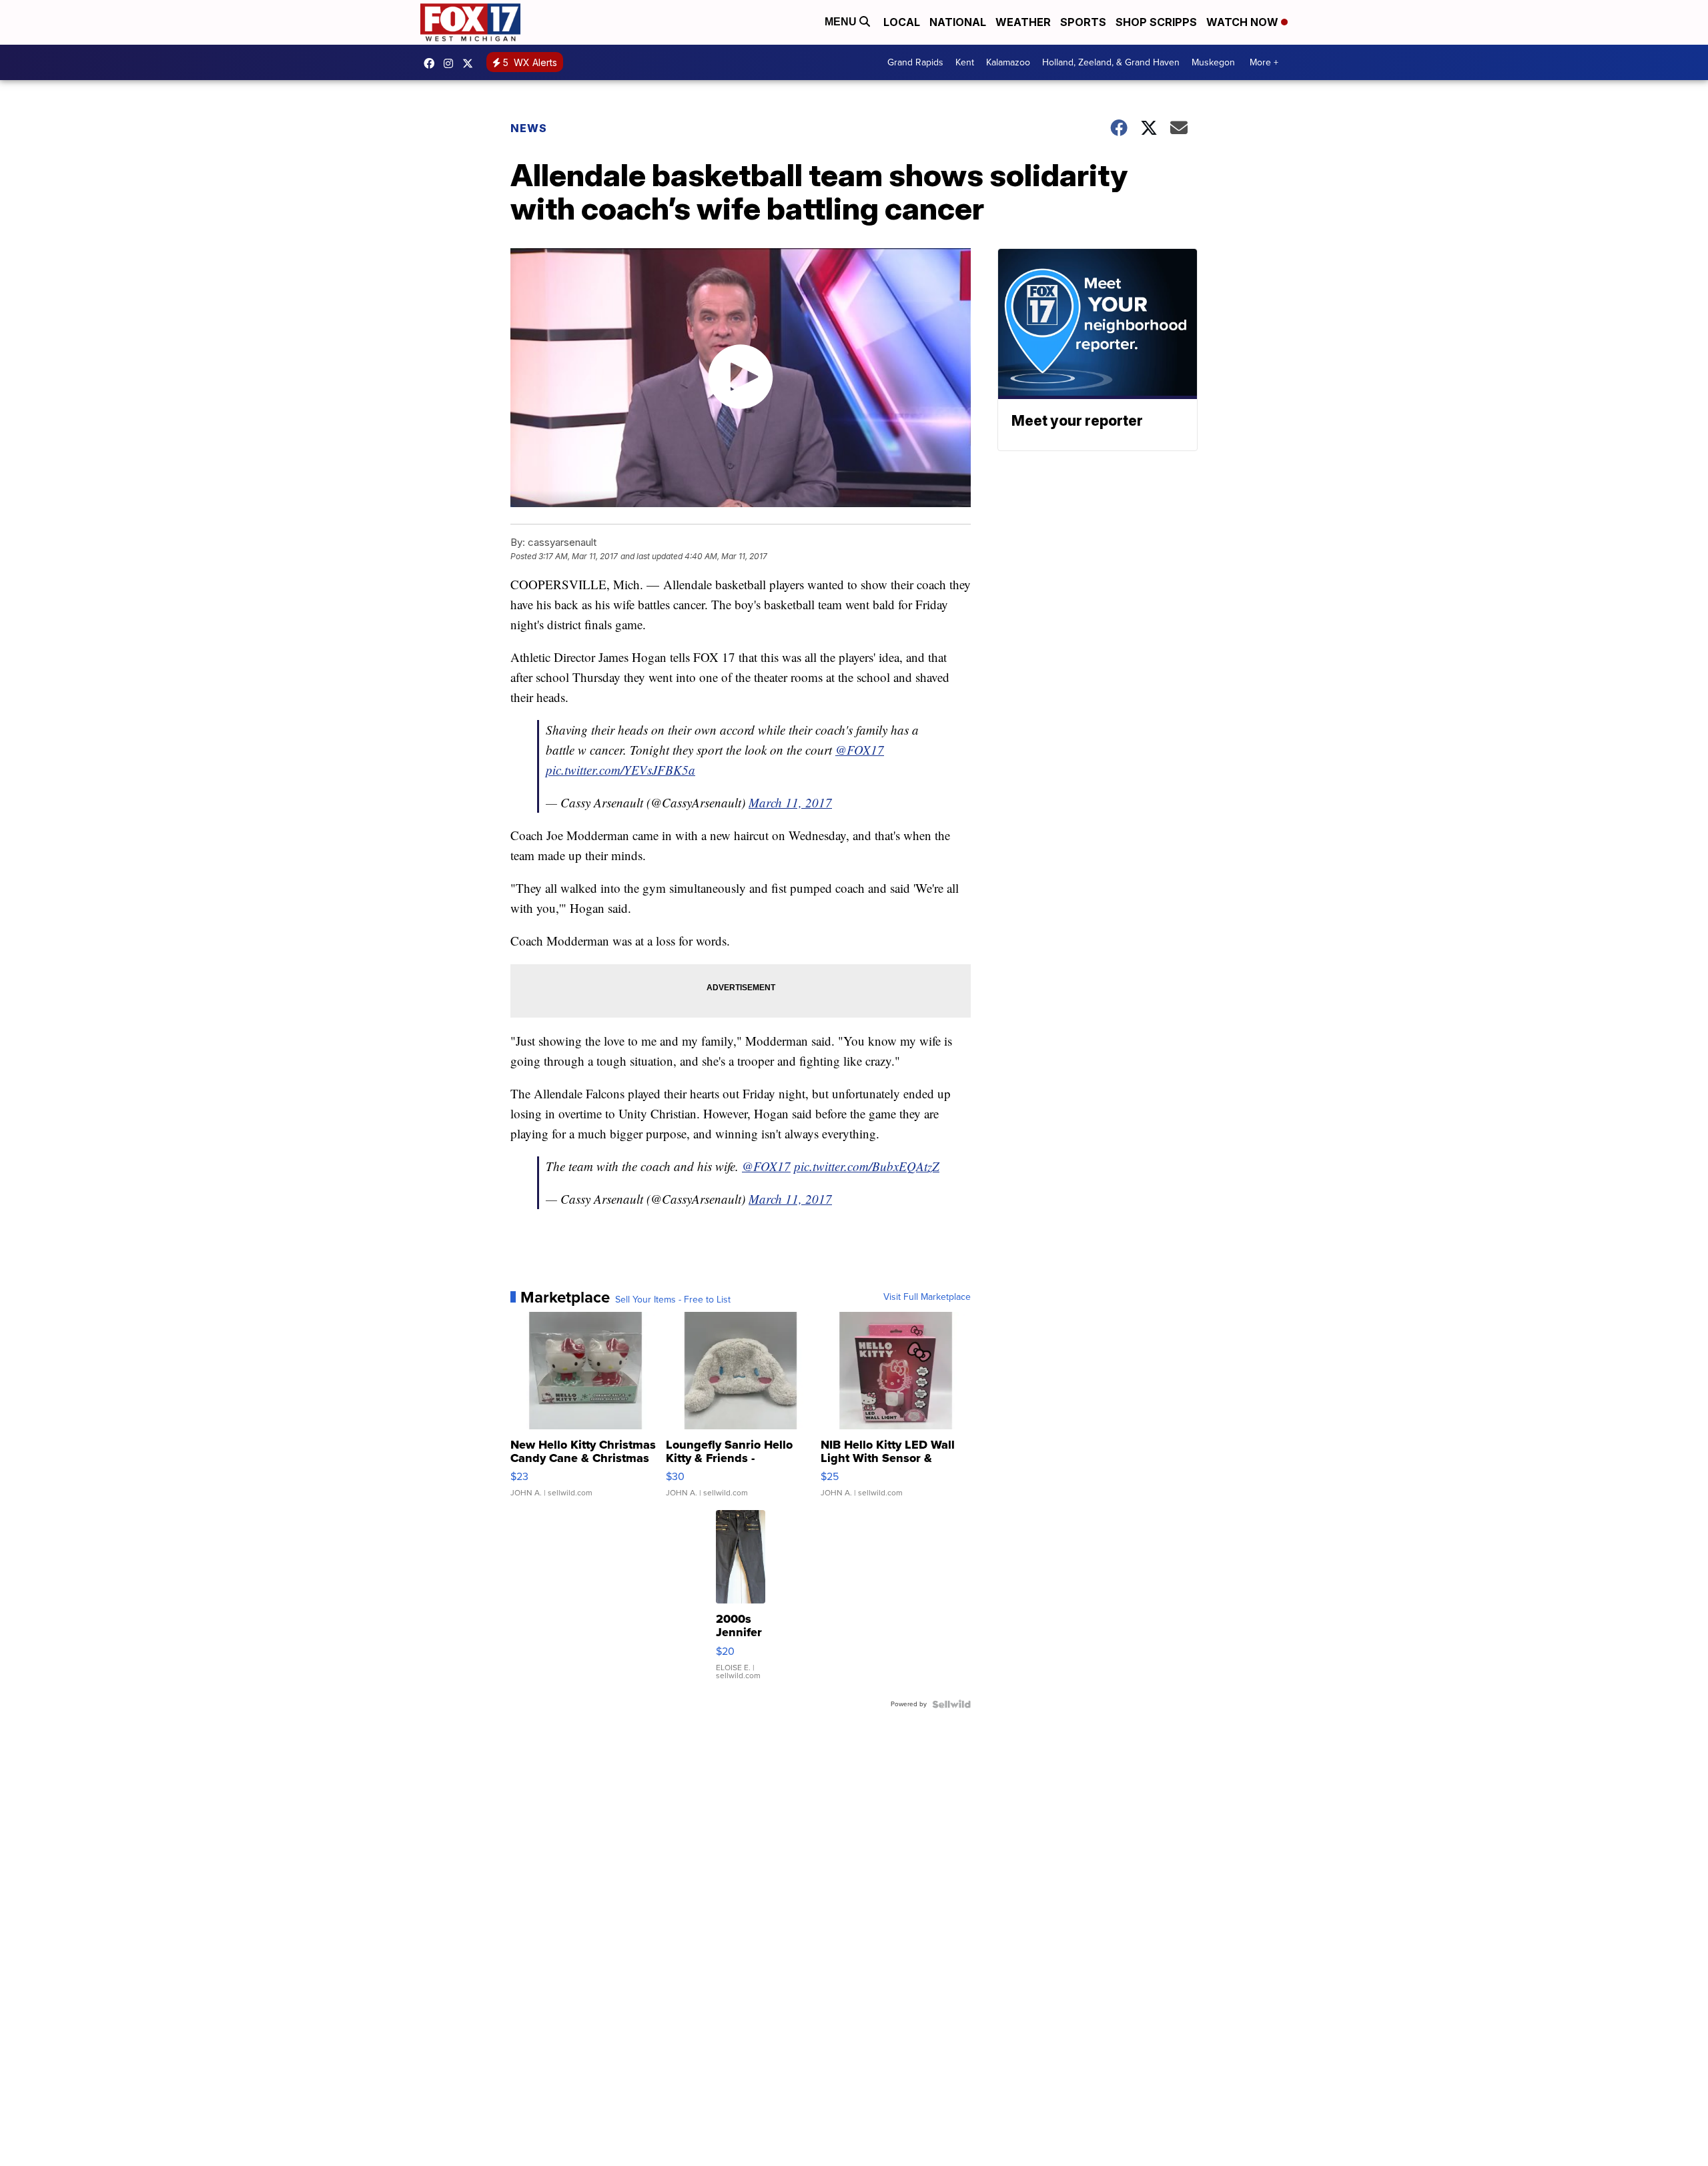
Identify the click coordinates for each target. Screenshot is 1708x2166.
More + (1264, 62)
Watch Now (1244, 22)
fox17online (432, 63)
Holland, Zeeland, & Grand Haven (1111, 62)
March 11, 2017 (790, 802)
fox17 (471, 63)
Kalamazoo (1008, 62)
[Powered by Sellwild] (951, 1704)
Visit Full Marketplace (927, 1297)
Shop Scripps (1156, 22)
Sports (1083, 22)
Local (902, 22)
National (958, 22)
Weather (1023, 22)
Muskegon (1213, 62)
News (529, 128)
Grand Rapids (915, 62)
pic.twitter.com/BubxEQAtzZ (867, 1166)
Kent (965, 62)
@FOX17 (860, 750)
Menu (842, 22)
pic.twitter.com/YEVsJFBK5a (620, 770)
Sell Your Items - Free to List (673, 1300)
